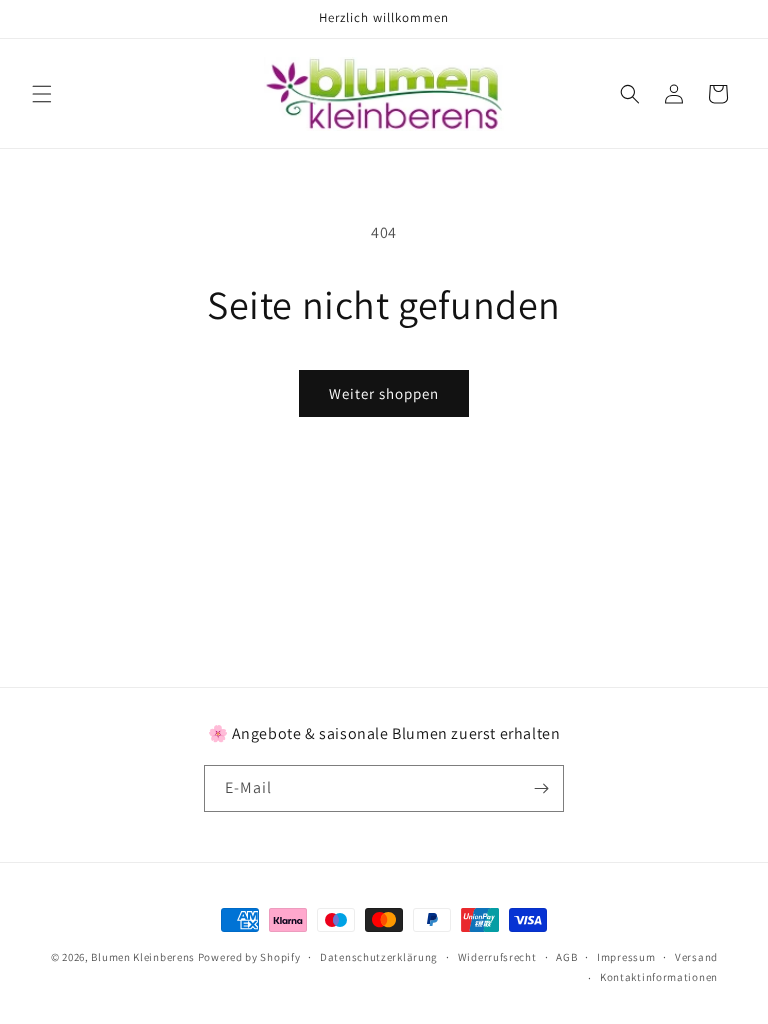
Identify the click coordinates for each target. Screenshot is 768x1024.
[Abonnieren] (541, 788)
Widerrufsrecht (497, 957)
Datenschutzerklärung (379, 957)
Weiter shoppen (384, 393)
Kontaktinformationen (659, 977)
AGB (566, 957)
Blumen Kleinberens (143, 957)
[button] (42, 94)
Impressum (626, 957)
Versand (696, 957)
